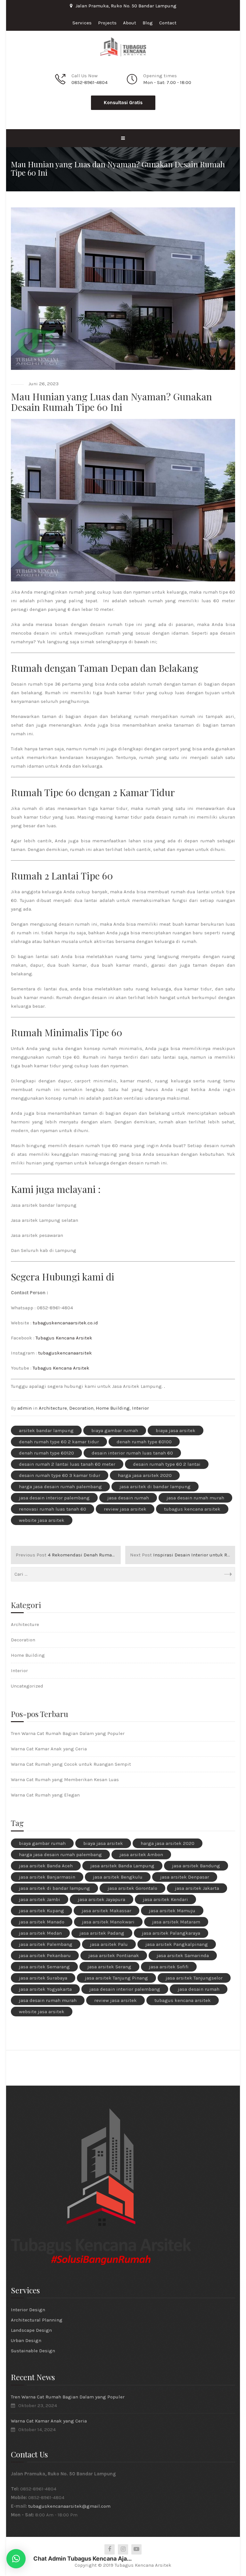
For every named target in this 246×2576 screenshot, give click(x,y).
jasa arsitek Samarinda (183, 1955)
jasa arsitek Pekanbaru (45, 1955)
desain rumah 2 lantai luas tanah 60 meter (67, 1464)
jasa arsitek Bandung (196, 1866)
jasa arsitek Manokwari (108, 1922)
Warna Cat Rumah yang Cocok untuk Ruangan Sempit (71, 1764)
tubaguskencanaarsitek (65, 1353)
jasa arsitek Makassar (107, 1911)
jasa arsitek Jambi (40, 1899)
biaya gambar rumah (115, 1430)
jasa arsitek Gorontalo (132, 1888)
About (130, 23)
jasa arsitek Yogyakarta (45, 1989)
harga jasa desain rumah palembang (60, 1487)
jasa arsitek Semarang (44, 1967)
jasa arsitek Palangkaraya (171, 1933)
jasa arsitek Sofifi (169, 1967)
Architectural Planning (37, 2320)
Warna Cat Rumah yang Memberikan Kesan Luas (65, 1780)
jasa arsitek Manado (42, 1922)
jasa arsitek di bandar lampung (155, 1487)
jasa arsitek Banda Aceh (46, 1866)
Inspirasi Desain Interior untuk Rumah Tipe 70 (183, 1555)
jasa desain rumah (128, 1498)
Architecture (53, 1408)
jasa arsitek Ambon (141, 1855)
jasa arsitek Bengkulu (118, 1877)
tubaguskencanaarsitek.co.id (65, 1323)
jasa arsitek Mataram (176, 1922)
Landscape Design (31, 2330)
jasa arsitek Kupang (41, 1911)
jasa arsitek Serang (109, 1967)
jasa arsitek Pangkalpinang (177, 1944)
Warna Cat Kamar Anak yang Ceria (49, 1749)
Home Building (113, 1408)
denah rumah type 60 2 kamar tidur (59, 1442)
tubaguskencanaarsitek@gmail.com (69, 2506)
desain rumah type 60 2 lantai (167, 1464)
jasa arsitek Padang (102, 1933)
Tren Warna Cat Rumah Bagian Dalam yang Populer (68, 1733)
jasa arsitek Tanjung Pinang (116, 1978)
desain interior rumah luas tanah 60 (132, 1453)
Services (82, 23)
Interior (140, 1408)
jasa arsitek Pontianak (114, 1955)
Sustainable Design (33, 2351)
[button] (16, 2559)
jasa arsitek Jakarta (197, 1888)
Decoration (81, 1408)
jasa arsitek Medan (40, 1933)
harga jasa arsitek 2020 (145, 1475)
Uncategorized (27, 1686)
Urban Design (26, 2340)
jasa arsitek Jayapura (102, 1899)
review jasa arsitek (125, 1509)
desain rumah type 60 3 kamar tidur (60, 1475)
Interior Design (28, 2310)
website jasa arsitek (42, 1520)
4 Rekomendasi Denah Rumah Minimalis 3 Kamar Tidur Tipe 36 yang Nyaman (68, 1555)
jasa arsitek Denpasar (185, 1877)
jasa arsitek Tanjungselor (194, 1978)
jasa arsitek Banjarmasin (47, 1877)
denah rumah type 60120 (46, 1453)
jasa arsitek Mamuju (172, 1911)
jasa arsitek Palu (109, 1944)
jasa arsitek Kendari (165, 1899)
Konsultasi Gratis (123, 103)
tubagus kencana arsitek (192, 1509)
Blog (148, 23)
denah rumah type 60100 (144, 1442)
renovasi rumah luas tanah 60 (53, 1509)
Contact (168, 23)
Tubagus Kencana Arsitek (64, 1338)
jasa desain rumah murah (195, 1498)
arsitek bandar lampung (46, 1430)
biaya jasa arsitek (176, 1430)
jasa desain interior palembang (54, 1498)
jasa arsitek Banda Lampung (122, 1866)
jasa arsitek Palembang (46, 1944)
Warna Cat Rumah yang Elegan (45, 1795)
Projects (107, 23)
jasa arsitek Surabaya (43, 1978)
